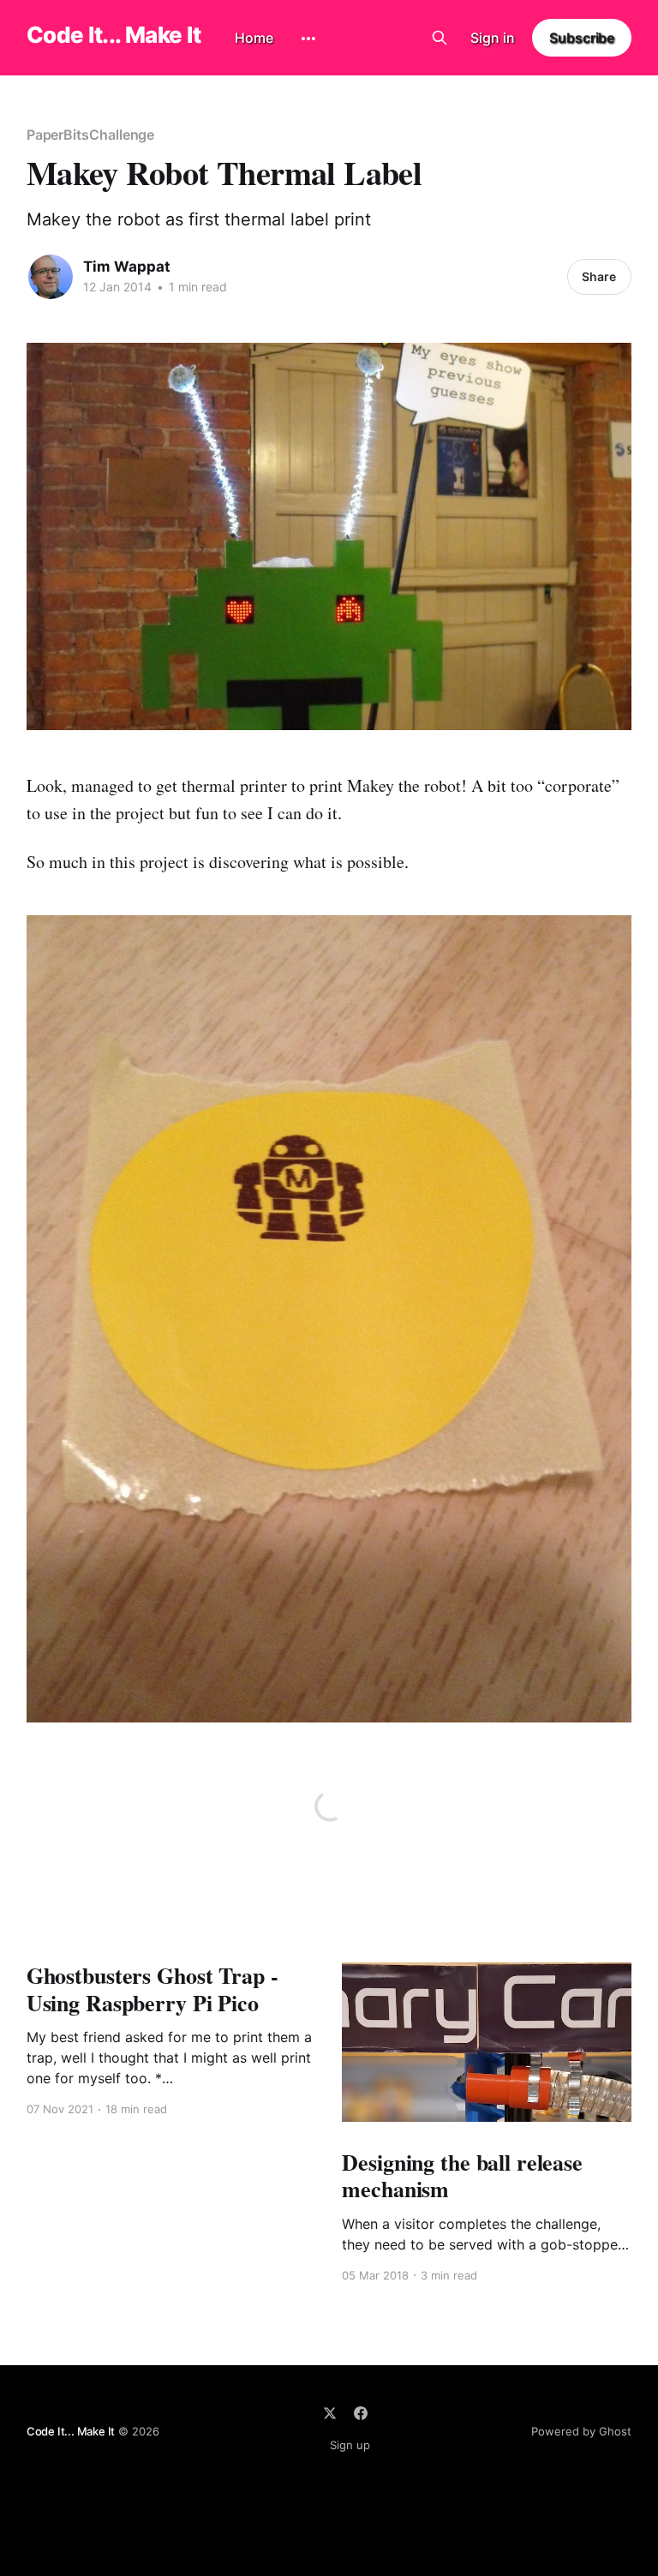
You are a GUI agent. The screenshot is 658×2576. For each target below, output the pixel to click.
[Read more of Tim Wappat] (51, 277)
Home (254, 38)
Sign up (350, 2445)
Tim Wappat (127, 267)
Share (599, 276)
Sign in (493, 38)
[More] (308, 39)
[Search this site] (440, 38)
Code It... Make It (114, 36)
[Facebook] (361, 2413)
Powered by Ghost (581, 2431)
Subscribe (582, 38)
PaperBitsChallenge (91, 135)
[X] (330, 2413)
